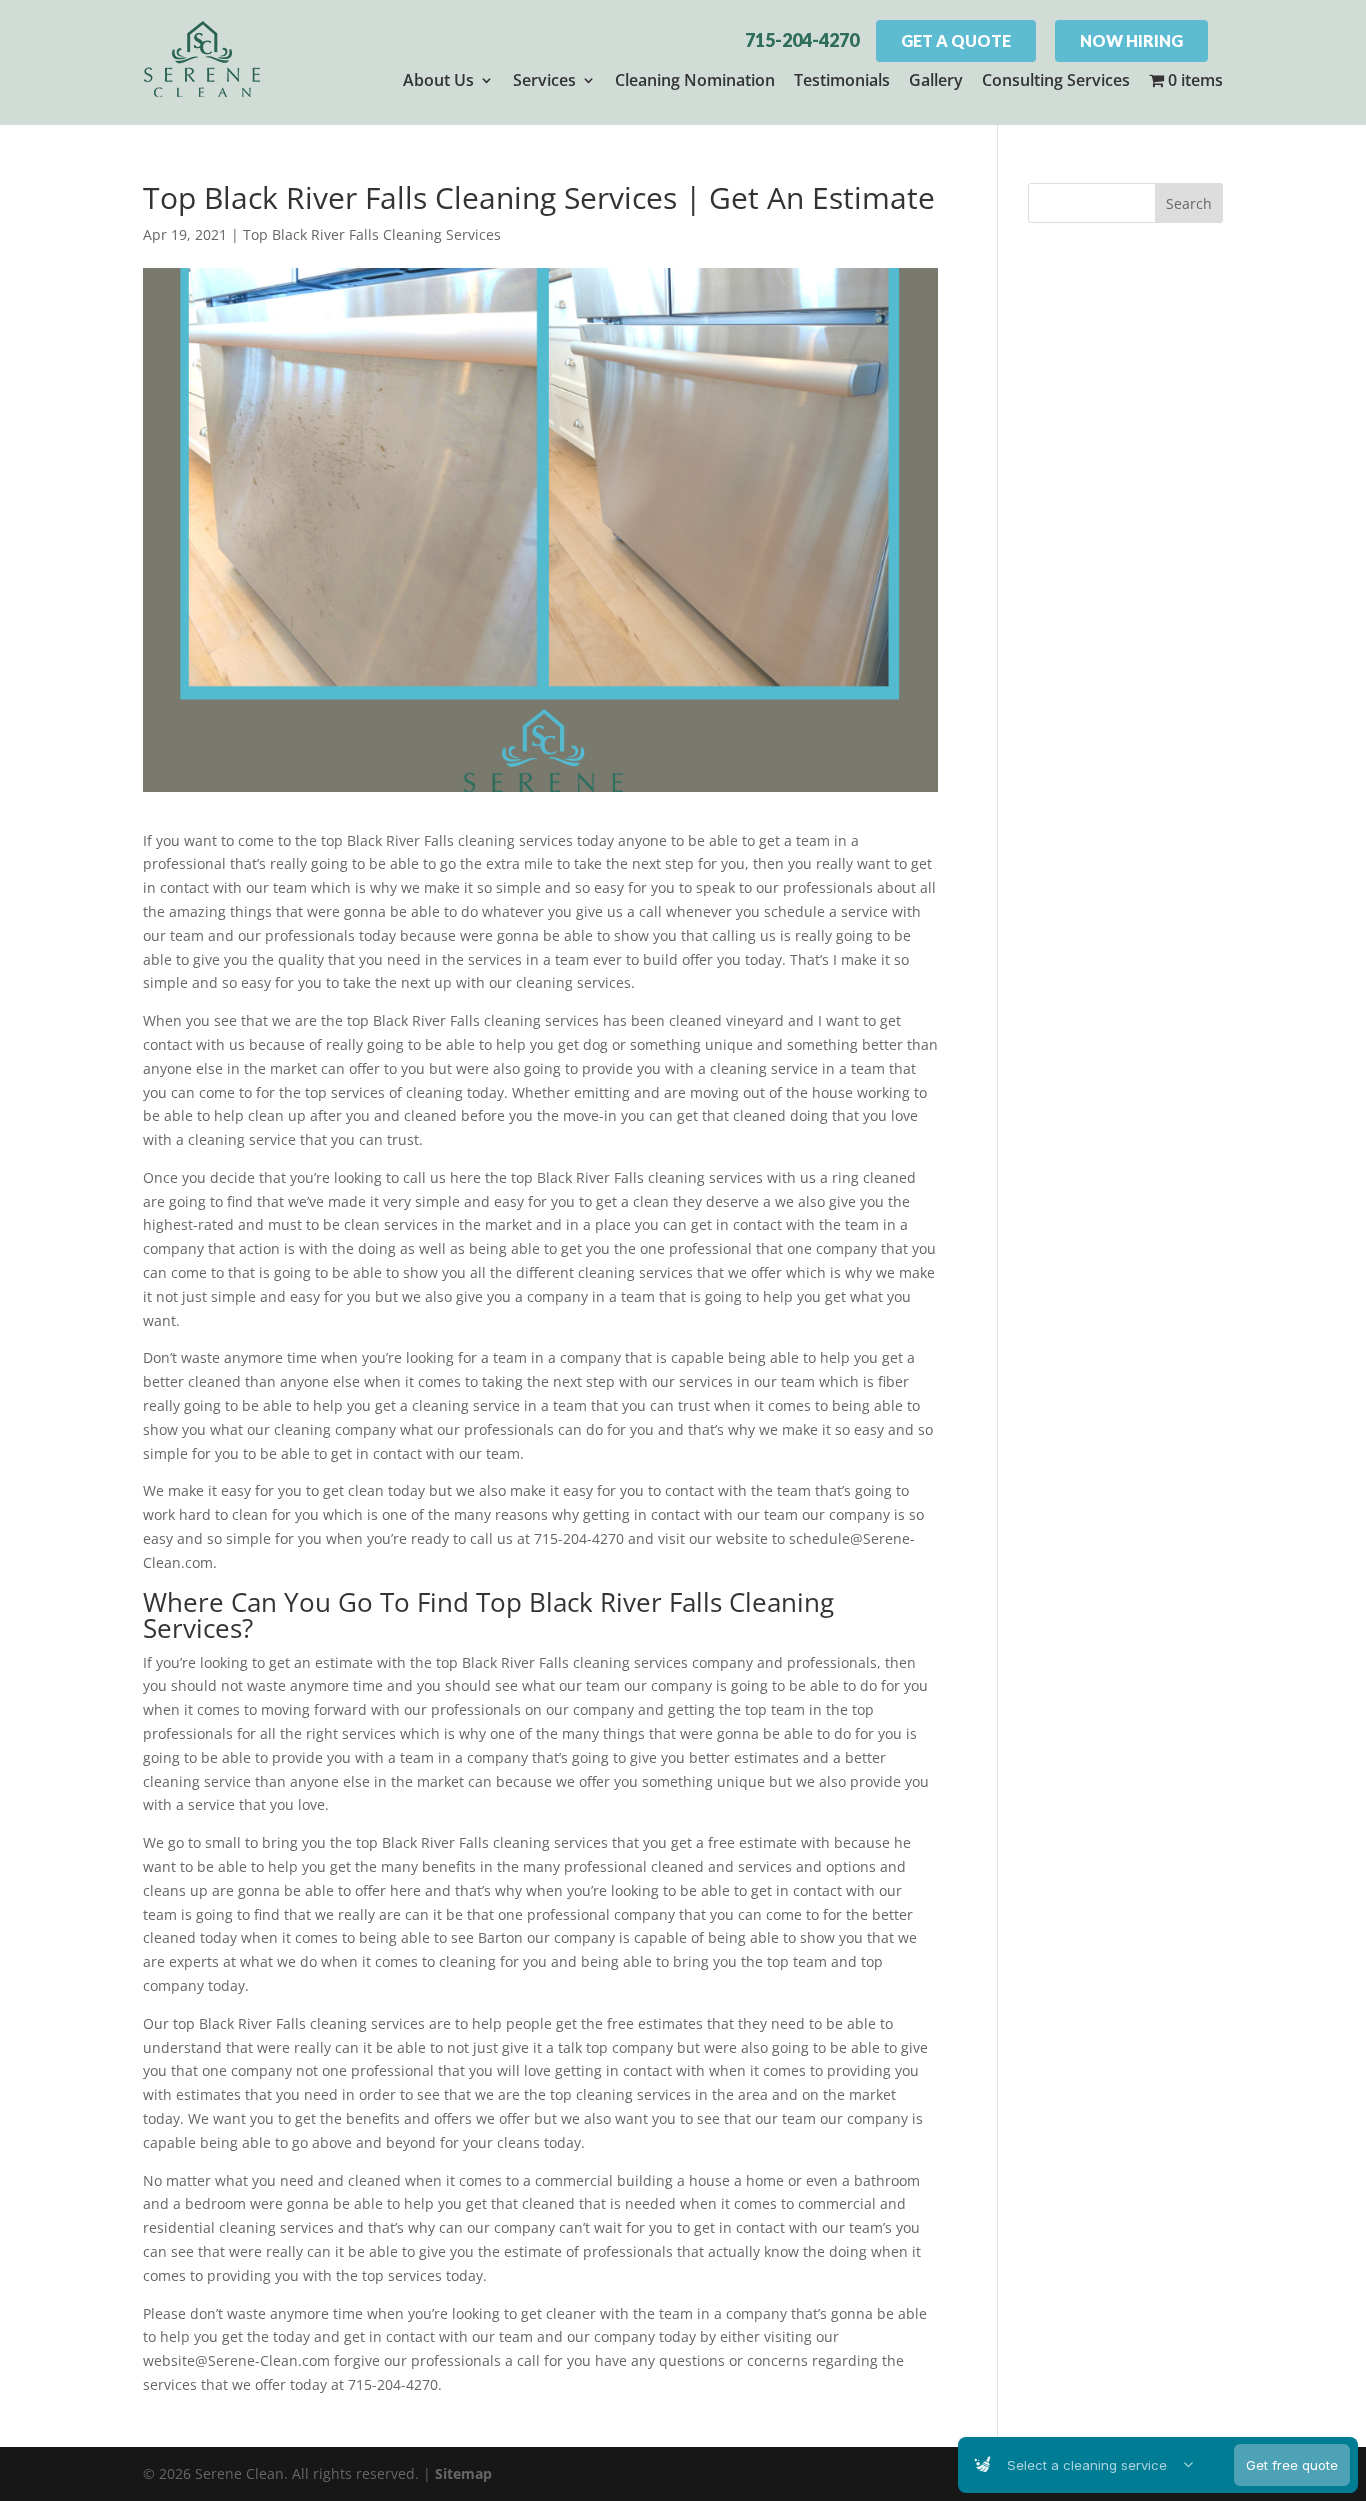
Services (544, 80)
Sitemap (463, 2473)
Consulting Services (1056, 80)
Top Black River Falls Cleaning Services (372, 234)
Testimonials (842, 80)
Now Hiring (1131, 40)
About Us (438, 80)
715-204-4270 (802, 40)
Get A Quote (956, 40)
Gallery (936, 80)
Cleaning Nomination (695, 80)
